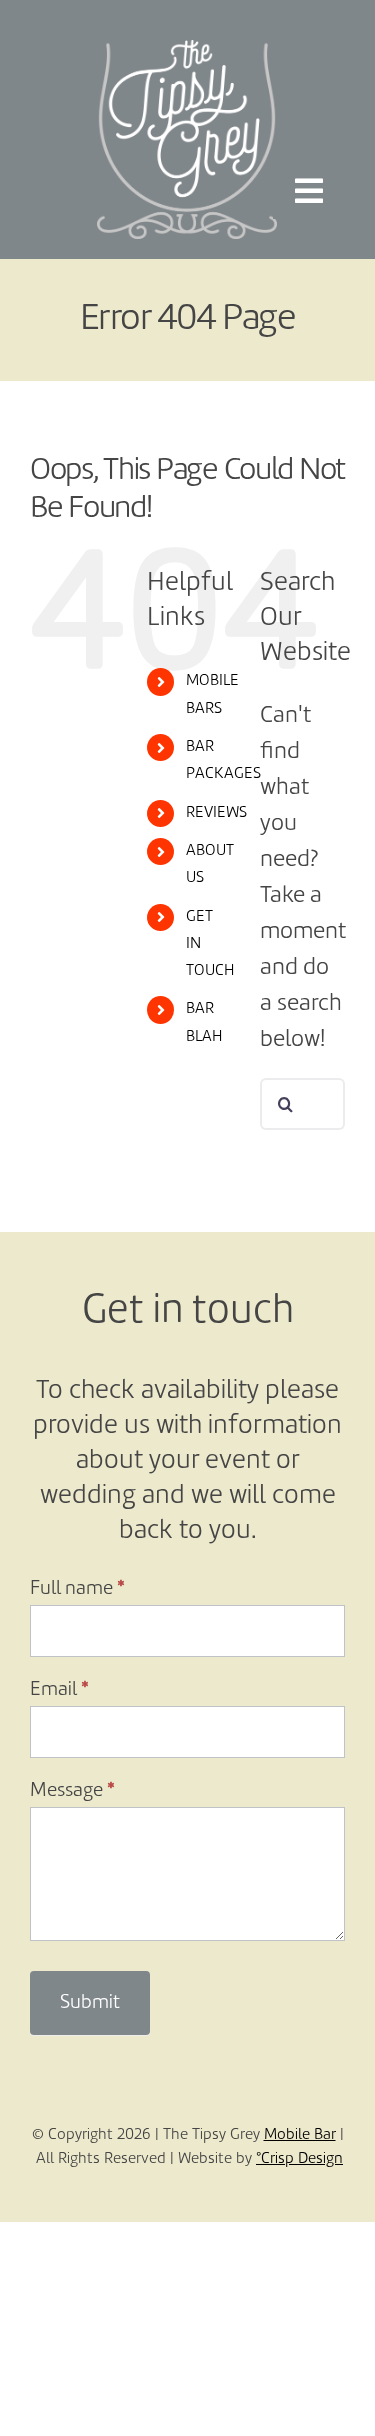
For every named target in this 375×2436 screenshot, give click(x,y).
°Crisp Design (299, 2159)
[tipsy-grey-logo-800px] (187, 52)
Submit (90, 2003)
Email (59, 1690)
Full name (77, 1589)
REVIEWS (216, 813)
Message (72, 1791)
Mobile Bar (300, 2135)
